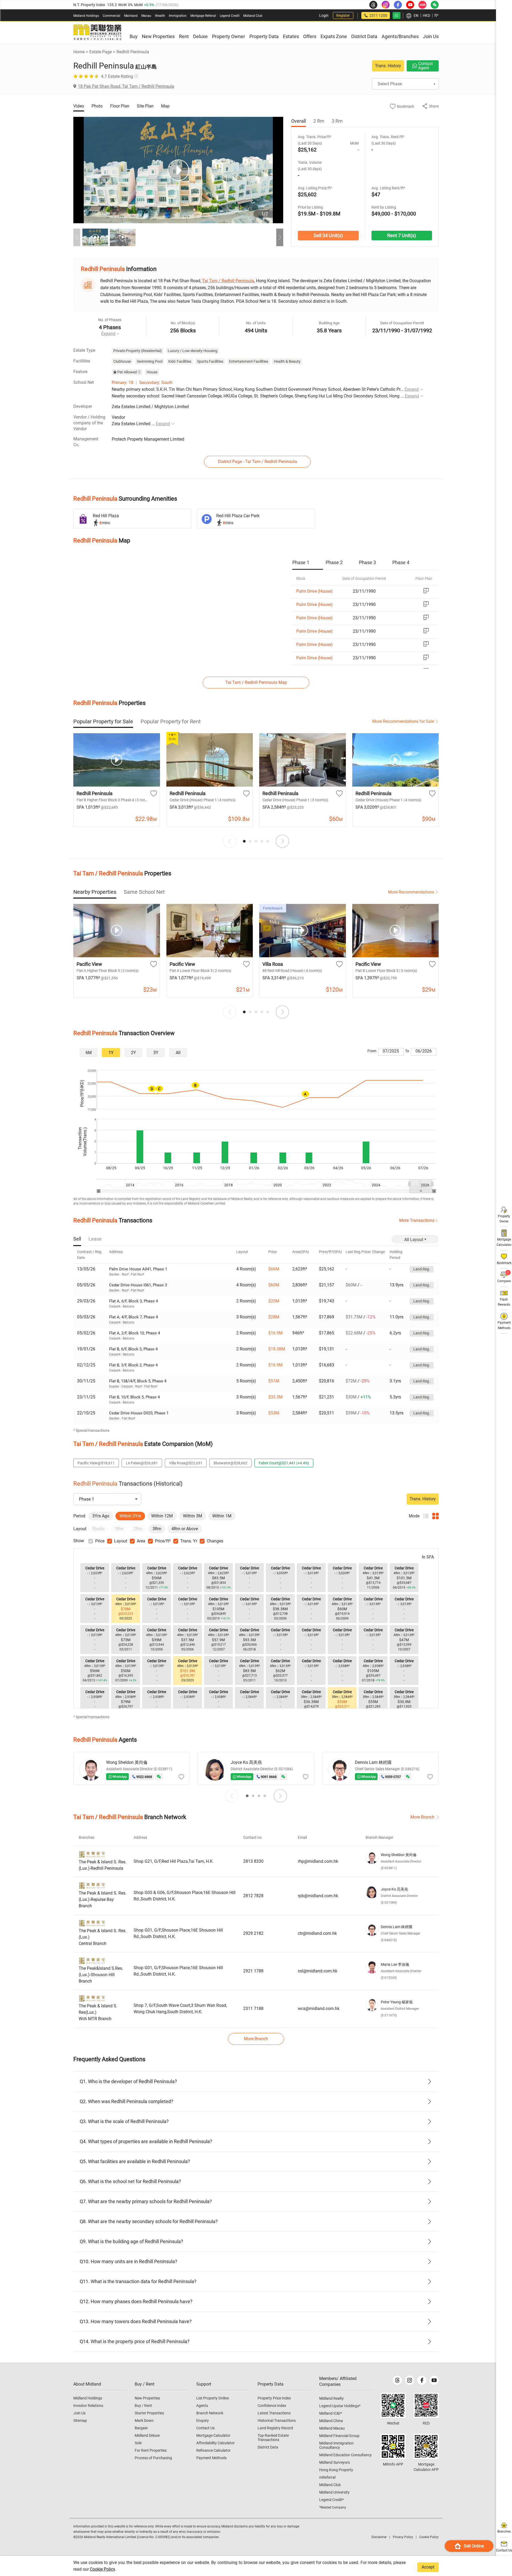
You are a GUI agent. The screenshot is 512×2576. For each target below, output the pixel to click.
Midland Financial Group (339, 2436)
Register (343, 15)
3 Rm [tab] (337, 121)
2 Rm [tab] (319, 121)
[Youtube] (434, 2380)
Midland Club (253, 16)
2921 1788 (253, 1971)
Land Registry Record (275, 2428)
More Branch (422, 1817)
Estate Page (101, 52)
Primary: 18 (123, 383)
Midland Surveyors (335, 2462)
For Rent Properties (151, 2450)
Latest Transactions (274, 2413)
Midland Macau (332, 2428)
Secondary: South (156, 383)
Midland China (331, 2421)
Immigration (178, 16)
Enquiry (203, 2421)
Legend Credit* (331, 2500)
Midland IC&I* (331, 2413)
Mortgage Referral (203, 16)
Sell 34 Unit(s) (328, 235)
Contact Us (205, 2428)
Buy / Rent (143, 2406)
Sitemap (80, 2421)
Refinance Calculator (213, 2450)
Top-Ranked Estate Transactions (273, 2438)
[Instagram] (410, 2380)
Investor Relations (88, 2406)
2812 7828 (253, 1896)
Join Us (79, 2413)
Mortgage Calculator (213, 2435)
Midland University (334, 2492)
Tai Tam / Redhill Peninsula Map (256, 682)
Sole (138, 2443)
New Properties (147, 2398)
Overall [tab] (299, 121)
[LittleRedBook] (426, 2405)
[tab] (308, 563)
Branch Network (210, 2413)
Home (79, 52)
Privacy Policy (403, 2537)
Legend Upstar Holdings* (340, 2406)
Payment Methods (211, 2458)
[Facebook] (422, 2380)
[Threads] (397, 2380)
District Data (268, 2447)
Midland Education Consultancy (345, 2455)
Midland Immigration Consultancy (336, 2445)
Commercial (111, 16)
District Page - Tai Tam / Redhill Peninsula (257, 462)
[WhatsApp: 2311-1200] (397, 15)
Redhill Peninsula (133, 52)
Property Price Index (274, 2398)
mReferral (327, 2477)
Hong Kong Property (336, 2470)
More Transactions (417, 1220)
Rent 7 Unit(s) (402, 235)
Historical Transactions (277, 2421)
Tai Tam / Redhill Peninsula (228, 281)
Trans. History (388, 66)
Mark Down (144, 2421)
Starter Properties (149, 2413)
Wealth (160, 16)
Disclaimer (379, 2537)
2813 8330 (253, 1861)
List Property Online (213, 2398)
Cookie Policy (102, 2569)
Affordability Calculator (215, 2443)
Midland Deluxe (147, 2435)
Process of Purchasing (153, 2458)
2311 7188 (253, 2009)
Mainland (131, 16)
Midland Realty (331, 2398)
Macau (146, 16)
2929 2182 (253, 1933)
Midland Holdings (86, 16)
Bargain (141, 2428)
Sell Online (474, 2546)
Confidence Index (272, 2406)
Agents (202, 2406)
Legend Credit (230, 16)
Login (324, 15)
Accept (428, 2567)
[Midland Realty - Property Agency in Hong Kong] (97, 33)
